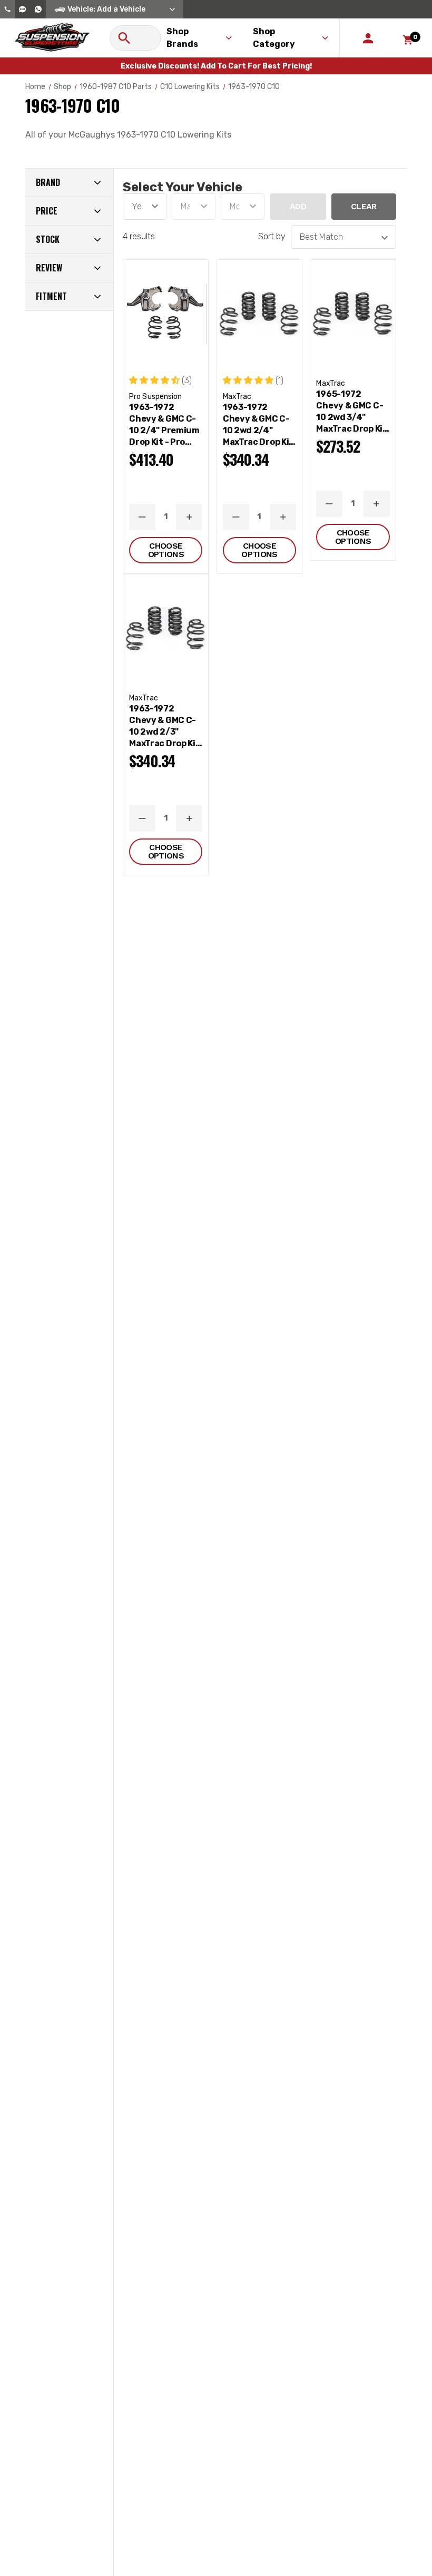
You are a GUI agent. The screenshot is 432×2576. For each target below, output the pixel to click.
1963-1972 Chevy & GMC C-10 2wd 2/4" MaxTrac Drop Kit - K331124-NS (258, 425)
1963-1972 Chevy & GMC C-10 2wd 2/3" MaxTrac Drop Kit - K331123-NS (164, 726)
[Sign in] (368, 38)
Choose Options (166, 550)
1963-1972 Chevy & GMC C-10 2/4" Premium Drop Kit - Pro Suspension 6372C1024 (164, 425)
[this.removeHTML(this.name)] (166, 314)
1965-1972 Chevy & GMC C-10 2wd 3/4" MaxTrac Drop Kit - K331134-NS (351, 412)
